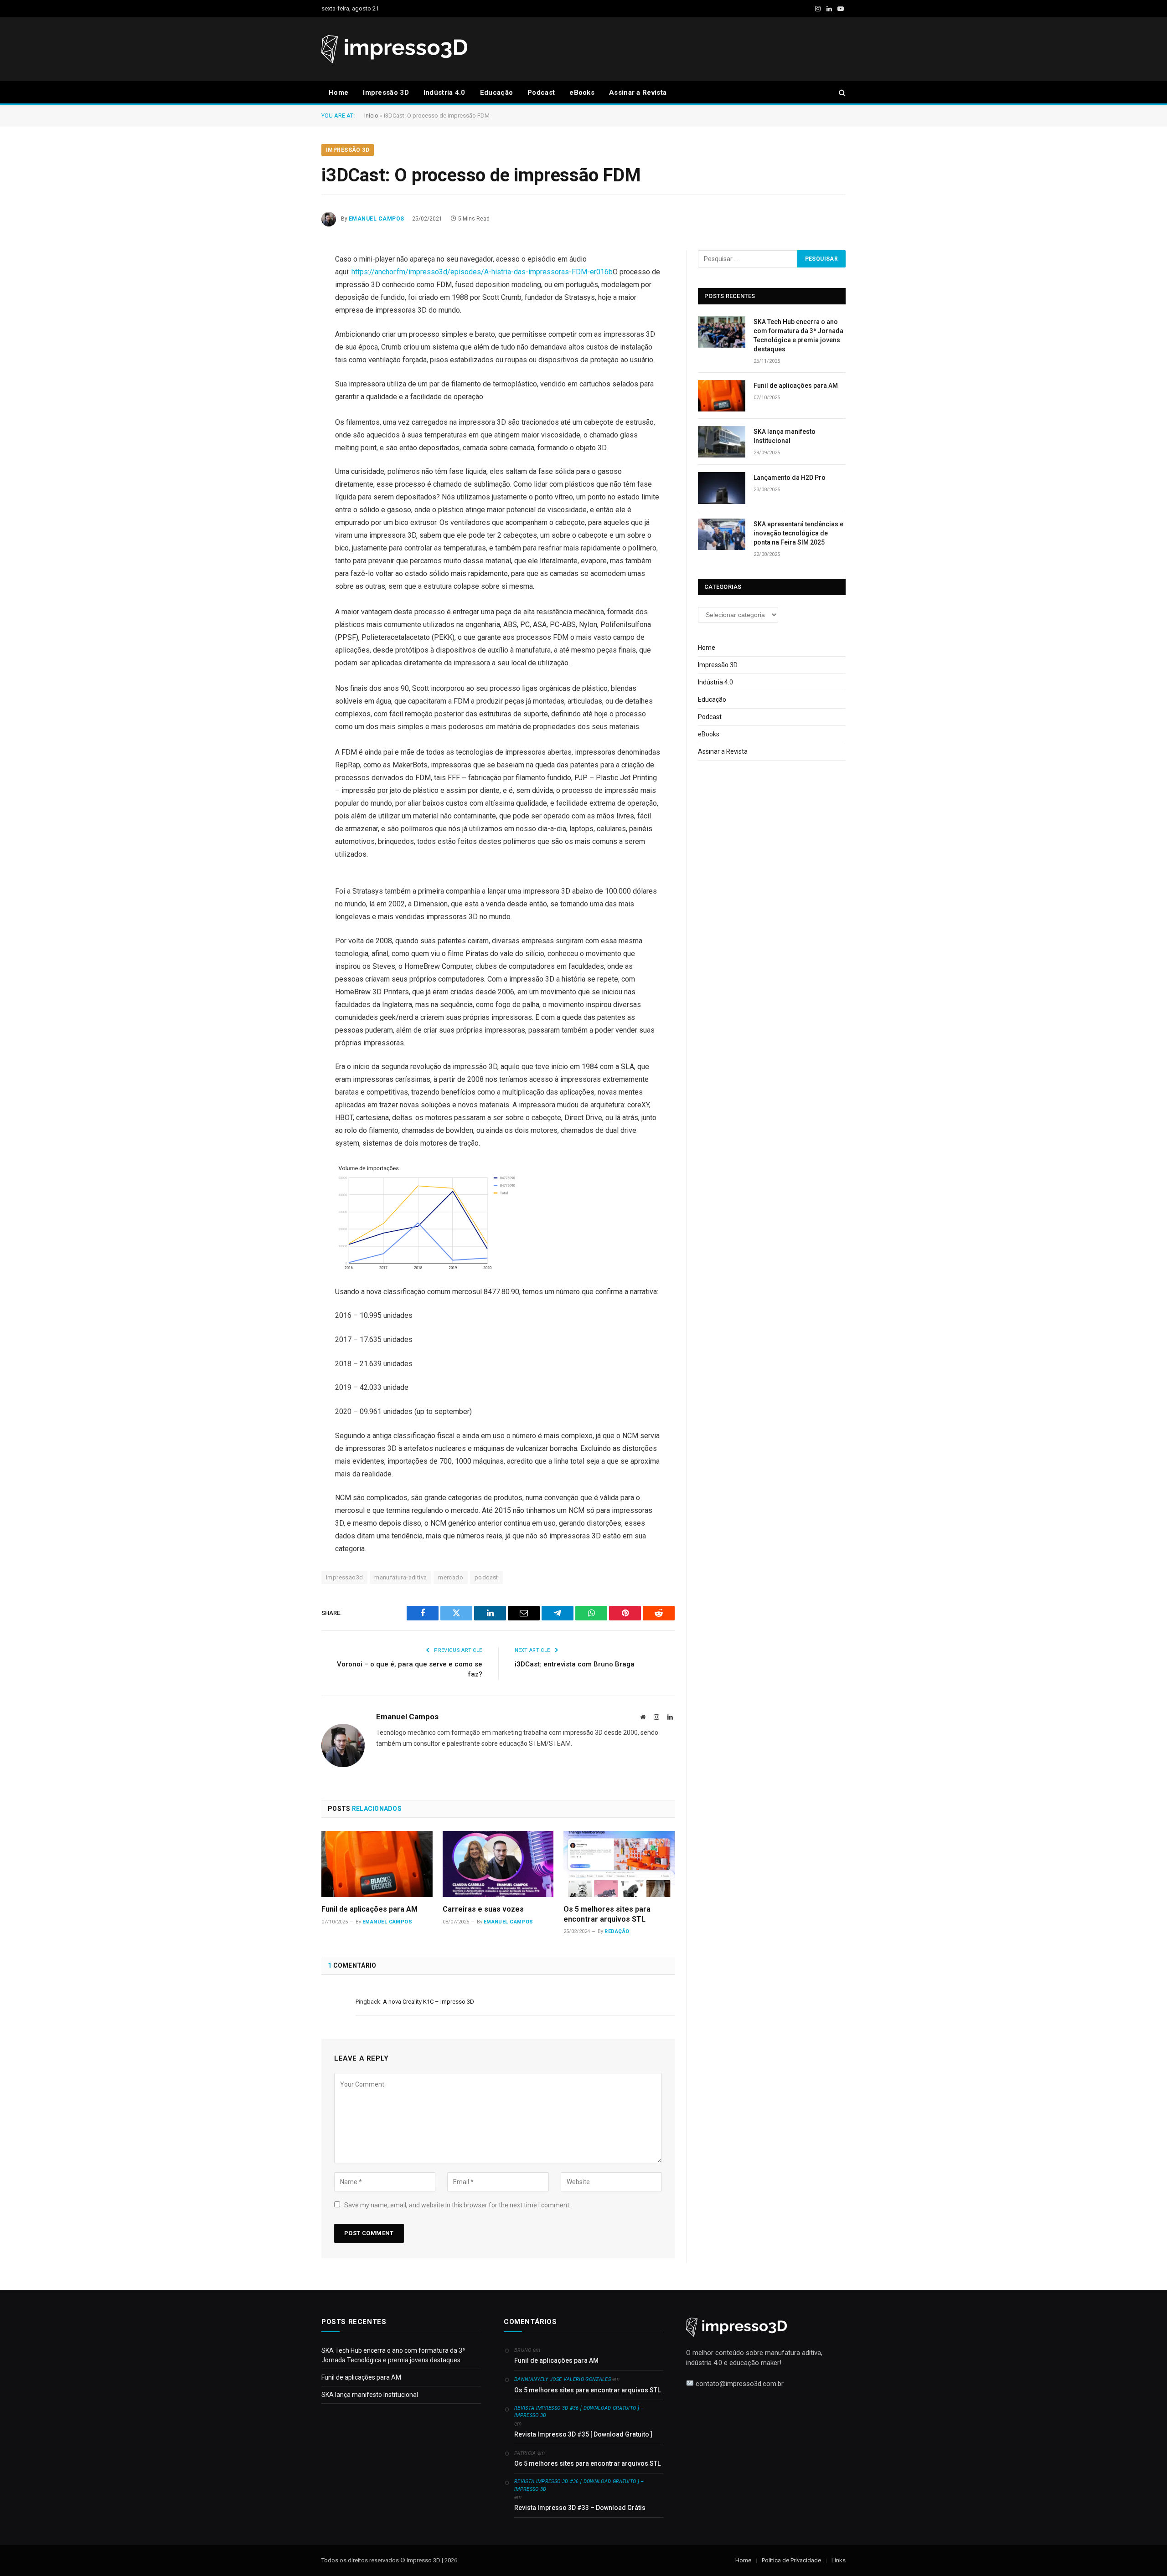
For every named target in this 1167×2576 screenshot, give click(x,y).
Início (371, 116)
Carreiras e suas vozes (483, 1909)
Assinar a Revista (638, 93)
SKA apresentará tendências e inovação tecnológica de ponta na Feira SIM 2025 (798, 533)
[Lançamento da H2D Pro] (722, 488)
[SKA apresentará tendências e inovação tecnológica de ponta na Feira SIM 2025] (722, 534)
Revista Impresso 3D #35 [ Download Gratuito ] (583, 2434)
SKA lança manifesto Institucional (785, 436)
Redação (617, 1931)
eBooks (582, 93)
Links (839, 2560)
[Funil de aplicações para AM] (377, 1864)
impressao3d (344, 1577)
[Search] (841, 93)
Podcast (541, 93)
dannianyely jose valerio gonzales (563, 2379)
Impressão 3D (386, 93)
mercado (451, 1577)
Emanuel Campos (377, 219)
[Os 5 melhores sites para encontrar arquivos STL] (619, 1864)
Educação (496, 93)
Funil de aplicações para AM (369, 1909)
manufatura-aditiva (400, 1577)
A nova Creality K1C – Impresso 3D (429, 2002)
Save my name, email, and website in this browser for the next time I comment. (457, 2205)
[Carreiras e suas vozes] (498, 1864)
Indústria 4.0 (444, 93)
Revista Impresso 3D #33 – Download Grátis (580, 2508)
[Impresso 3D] (394, 49)
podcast (486, 1577)
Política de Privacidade (791, 2560)
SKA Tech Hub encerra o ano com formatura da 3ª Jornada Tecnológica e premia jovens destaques (798, 335)
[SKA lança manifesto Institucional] (722, 442)
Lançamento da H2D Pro (790, 478)
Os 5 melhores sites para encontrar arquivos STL (607, 1914)
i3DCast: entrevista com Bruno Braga (575, 1664)
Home (338, 93)
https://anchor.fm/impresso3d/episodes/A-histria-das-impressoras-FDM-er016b (482, 272)
